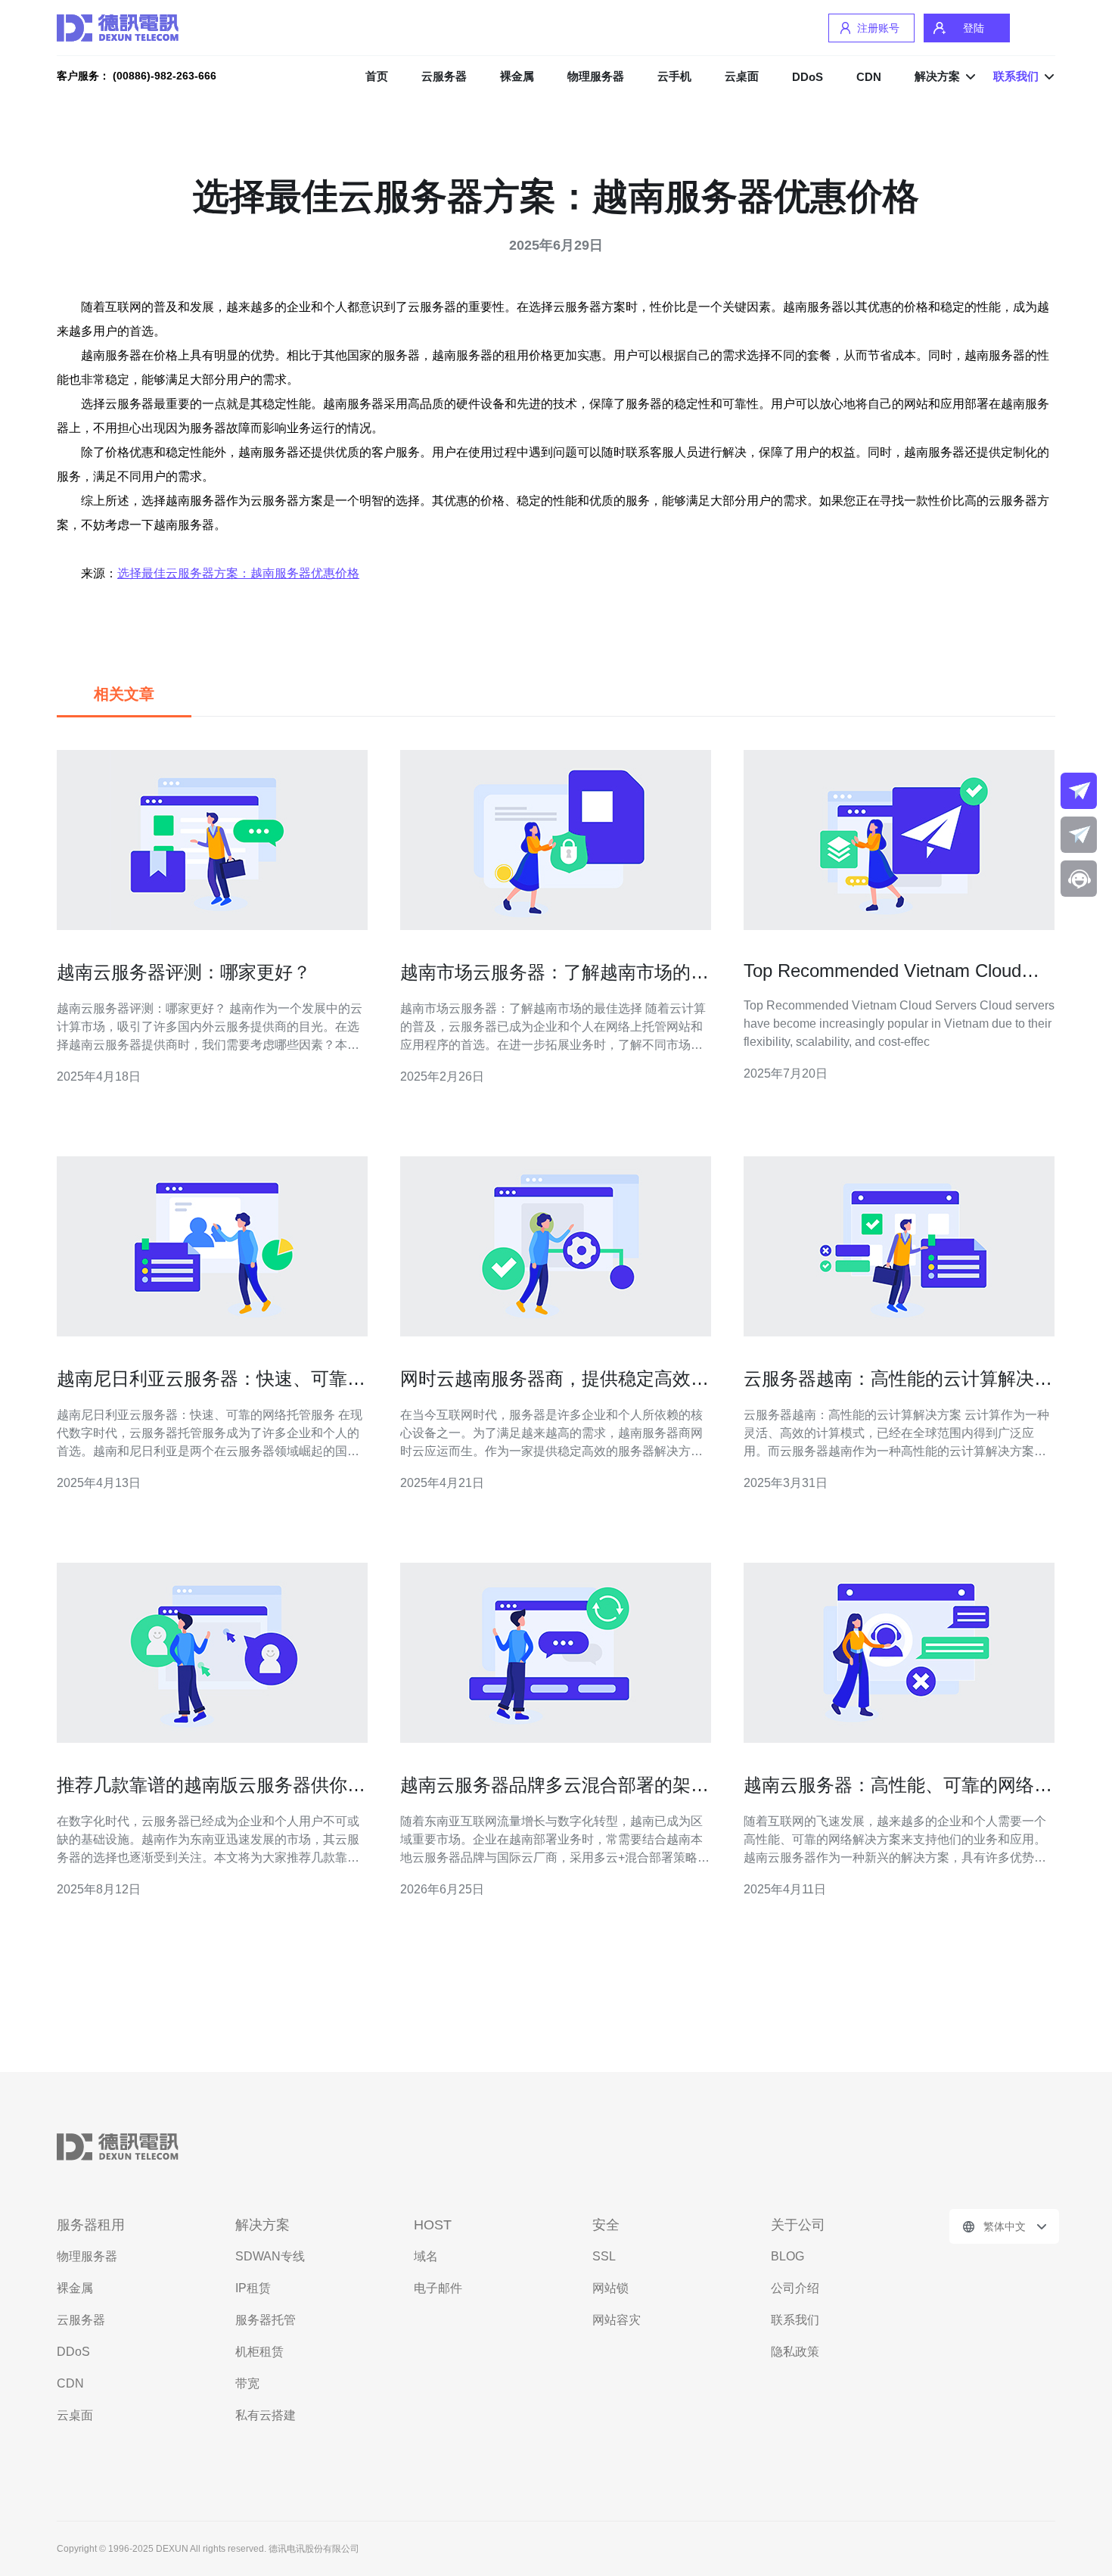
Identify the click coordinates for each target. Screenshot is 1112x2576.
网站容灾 (617, 2320)
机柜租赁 (259, 2352)
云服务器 (444, 76)
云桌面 (742, 76)
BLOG (787, 2256)
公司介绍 (795, 2288)
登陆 (974, 28)
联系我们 (795, 2320)
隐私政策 (795, 2352)
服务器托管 (266, 2320)
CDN (869, 77)
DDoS (808, 77)
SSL (604, 2256)
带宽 (247, 2383)
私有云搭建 (266, 2415)
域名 (426, 2256)
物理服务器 (596, 76)
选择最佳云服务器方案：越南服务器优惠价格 (238, 573)
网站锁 (610, 2288)
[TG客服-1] (1079, 791)
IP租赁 (253, 2288)
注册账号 (878, 28)
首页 (377, 76)
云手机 (674, 76)
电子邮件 (438, 2288)
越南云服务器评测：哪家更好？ (184, 972)
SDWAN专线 (270, 2256)
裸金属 (517, 76)
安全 (606, 2225)
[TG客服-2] (1079, 835)
